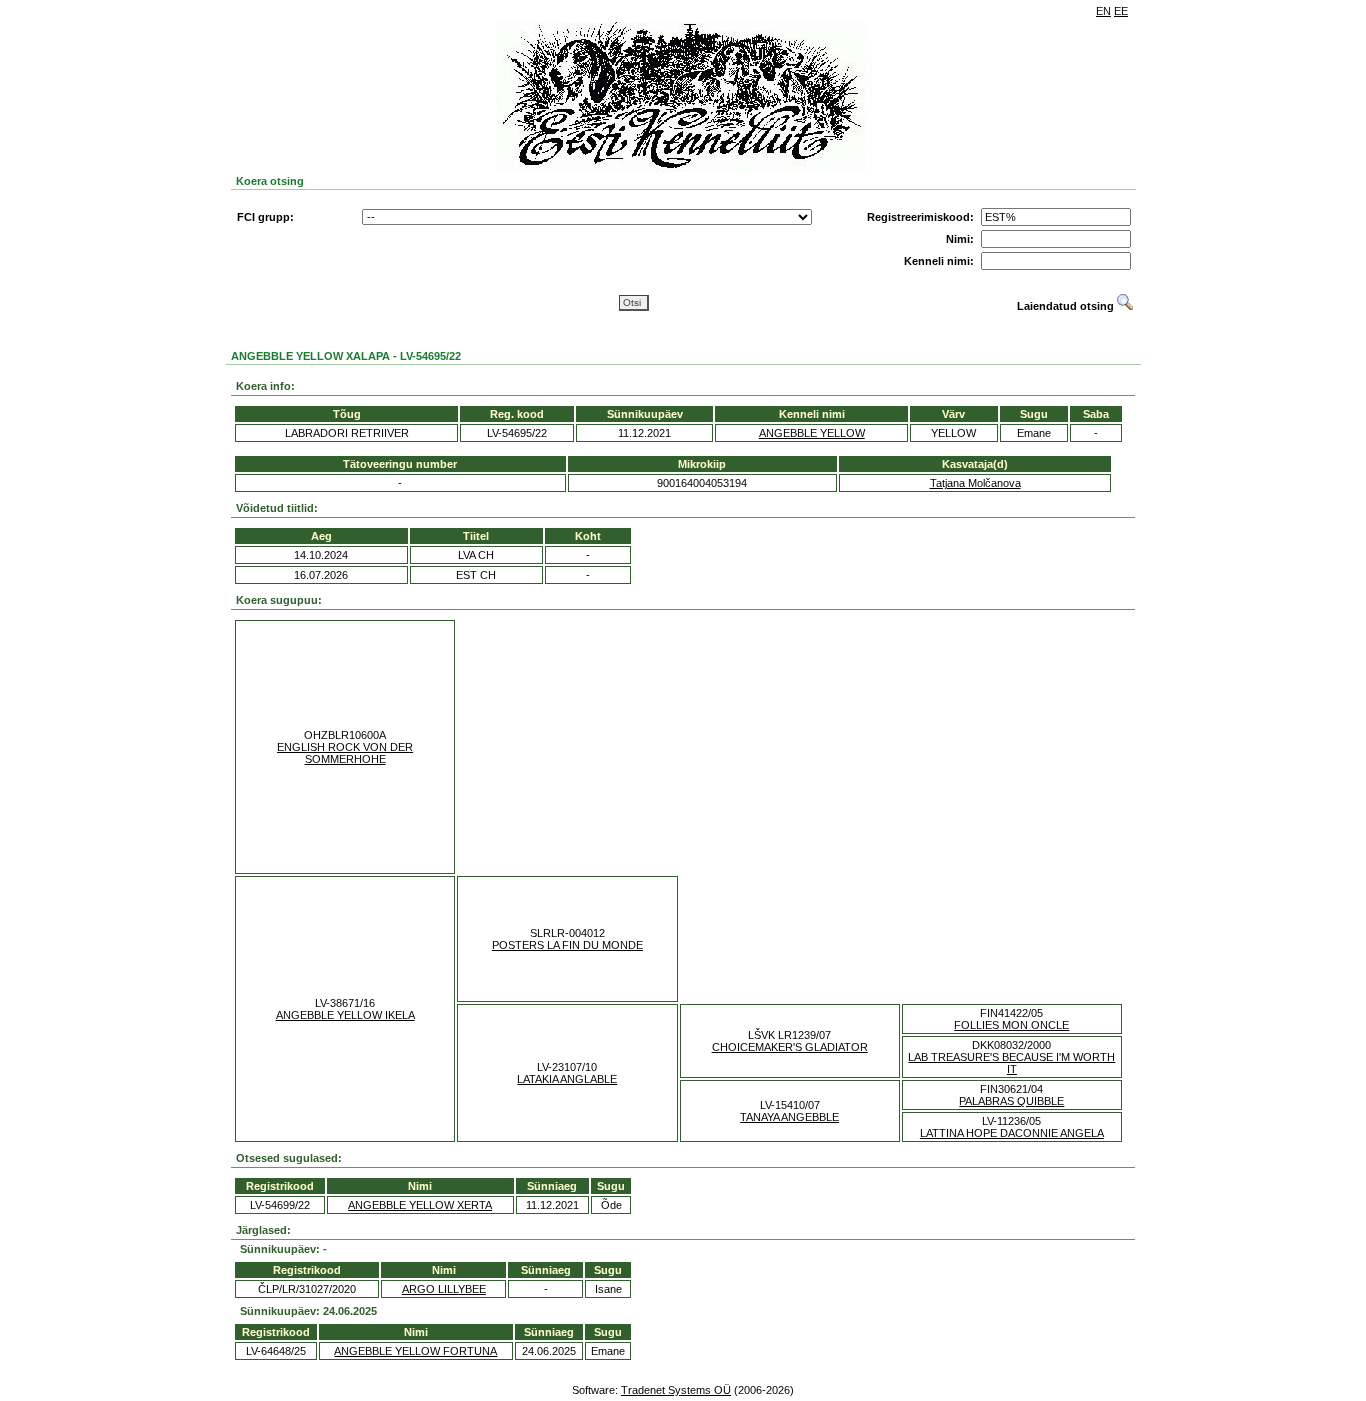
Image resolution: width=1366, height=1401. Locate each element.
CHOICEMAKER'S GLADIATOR (790, 1047)
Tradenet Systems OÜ (676, 1390)
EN (1103, 11)
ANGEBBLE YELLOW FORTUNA (415, 1351)
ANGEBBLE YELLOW (812, 433)
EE (1121, 11)
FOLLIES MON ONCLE (1011, 1025)
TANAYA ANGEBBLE (789, 1117)
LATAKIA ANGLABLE (567, 1079)
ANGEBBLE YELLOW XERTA (420, 1205)
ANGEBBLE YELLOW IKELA (345, 1015)
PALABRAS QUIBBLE (1011, 1101)
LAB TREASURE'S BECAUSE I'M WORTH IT (1011, 1063)
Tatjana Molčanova (975, 483)
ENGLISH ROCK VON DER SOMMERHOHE (345, 753)
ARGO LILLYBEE (444, 1289)
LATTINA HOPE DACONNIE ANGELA (1012, 1133)
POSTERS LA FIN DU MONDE (567, 945)
